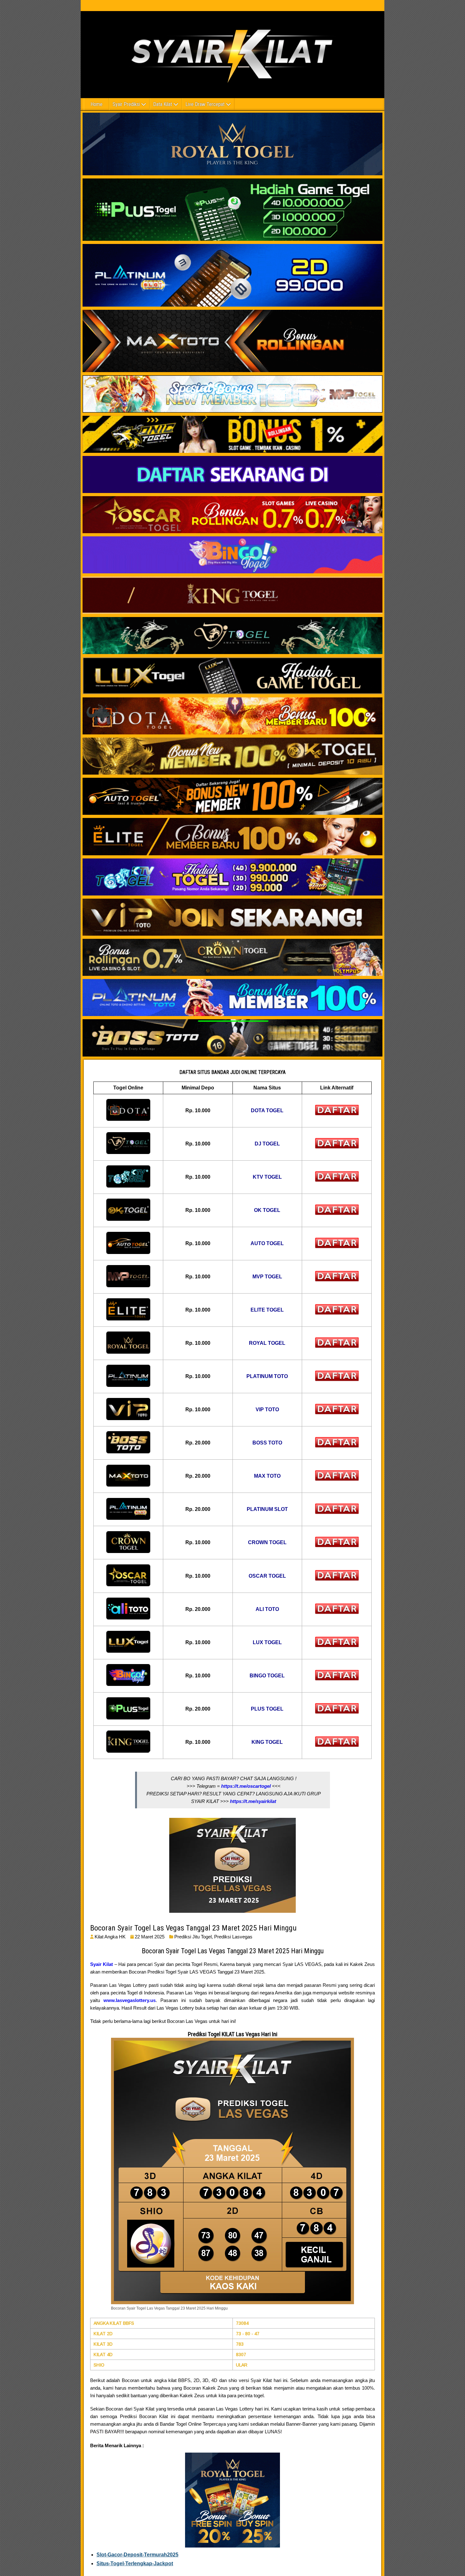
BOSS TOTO (267, 1443)
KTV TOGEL (267, 1177)
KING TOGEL (267, 1742)
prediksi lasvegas (233, 1937)
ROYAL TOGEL (267, 1343)
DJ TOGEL (267, 1144)
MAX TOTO (267, 1476)
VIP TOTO (267, 1410)
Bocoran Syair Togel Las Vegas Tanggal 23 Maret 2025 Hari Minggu (193, 1928)
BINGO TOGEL (267, 1676)
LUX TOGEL (267, 1642)
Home (96, 104)
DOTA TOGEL (267, 1110)
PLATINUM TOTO (267, 1376)
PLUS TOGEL (267, 1709)
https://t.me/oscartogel (246, 1786)
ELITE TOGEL (267, 1310)
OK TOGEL (267, 1210)
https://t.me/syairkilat (253, 1801)
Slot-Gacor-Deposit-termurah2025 (137, 2555)
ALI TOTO (267, 1609)
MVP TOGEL (267, 1277)
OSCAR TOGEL (267, 1576)
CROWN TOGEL (267, 1542)
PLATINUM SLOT (267, 1509)
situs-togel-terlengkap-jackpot (135, 2564)
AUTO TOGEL (267, 1243)
